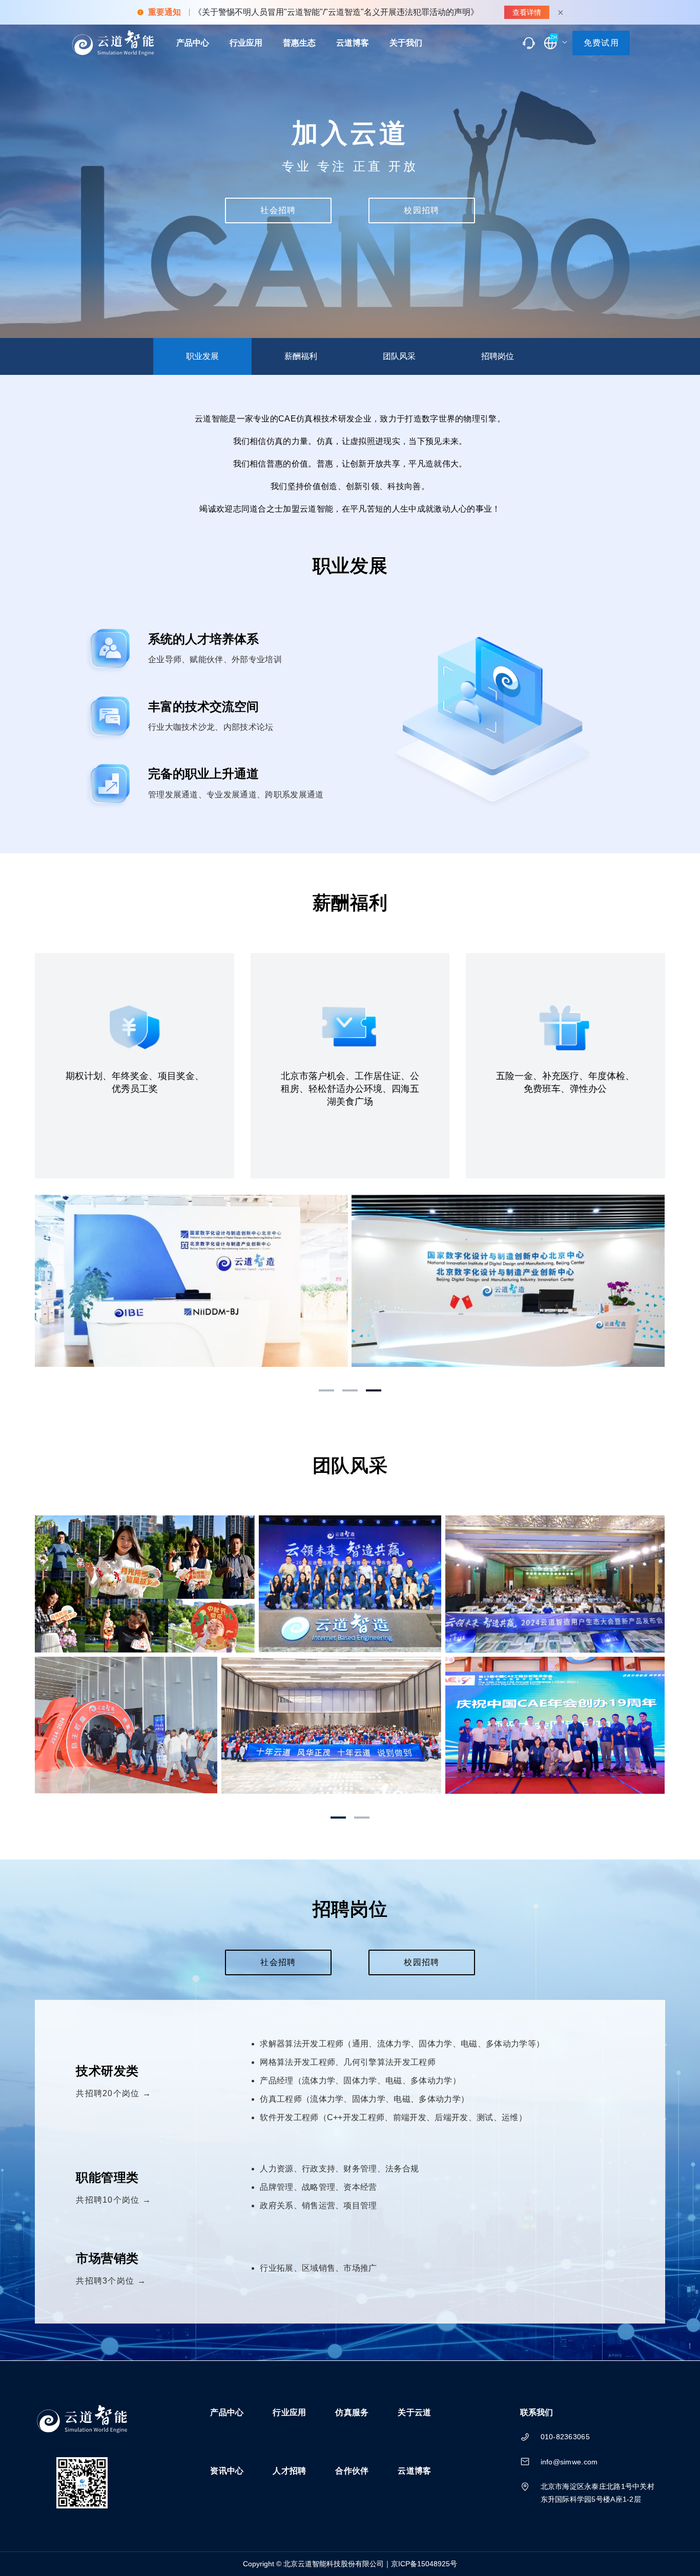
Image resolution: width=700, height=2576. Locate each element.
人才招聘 (289, 2471)
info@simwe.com (569, 2462)
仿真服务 (352, 2412)
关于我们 (406, 43)
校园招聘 (421, 210)
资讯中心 (227, 2471)
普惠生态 (299, 43)
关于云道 (414, 2412)
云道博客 (353, 43)
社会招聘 (278, 210)
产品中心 (193, 43)
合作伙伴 (352, 2471)
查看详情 (527, 12)
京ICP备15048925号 (424, 2564)
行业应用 (246, 43)
